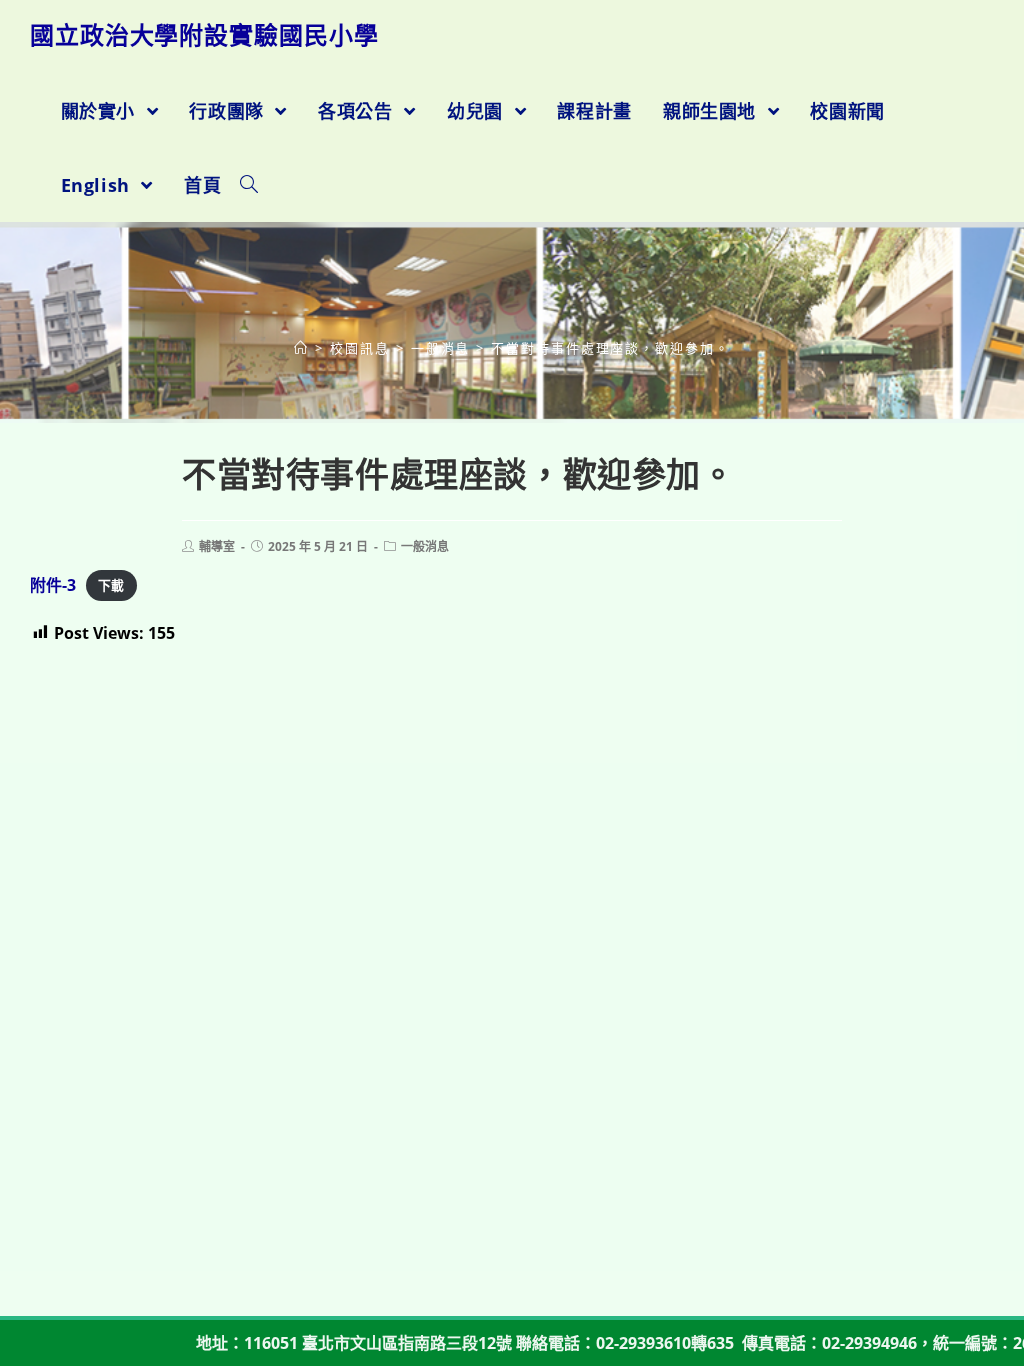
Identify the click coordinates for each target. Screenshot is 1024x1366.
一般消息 (425, 546)
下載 (111, 586)
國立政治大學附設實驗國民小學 (204, 34)
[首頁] (301, 348)
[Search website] (249, 185)
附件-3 (53, 585)
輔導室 (217, 546)
